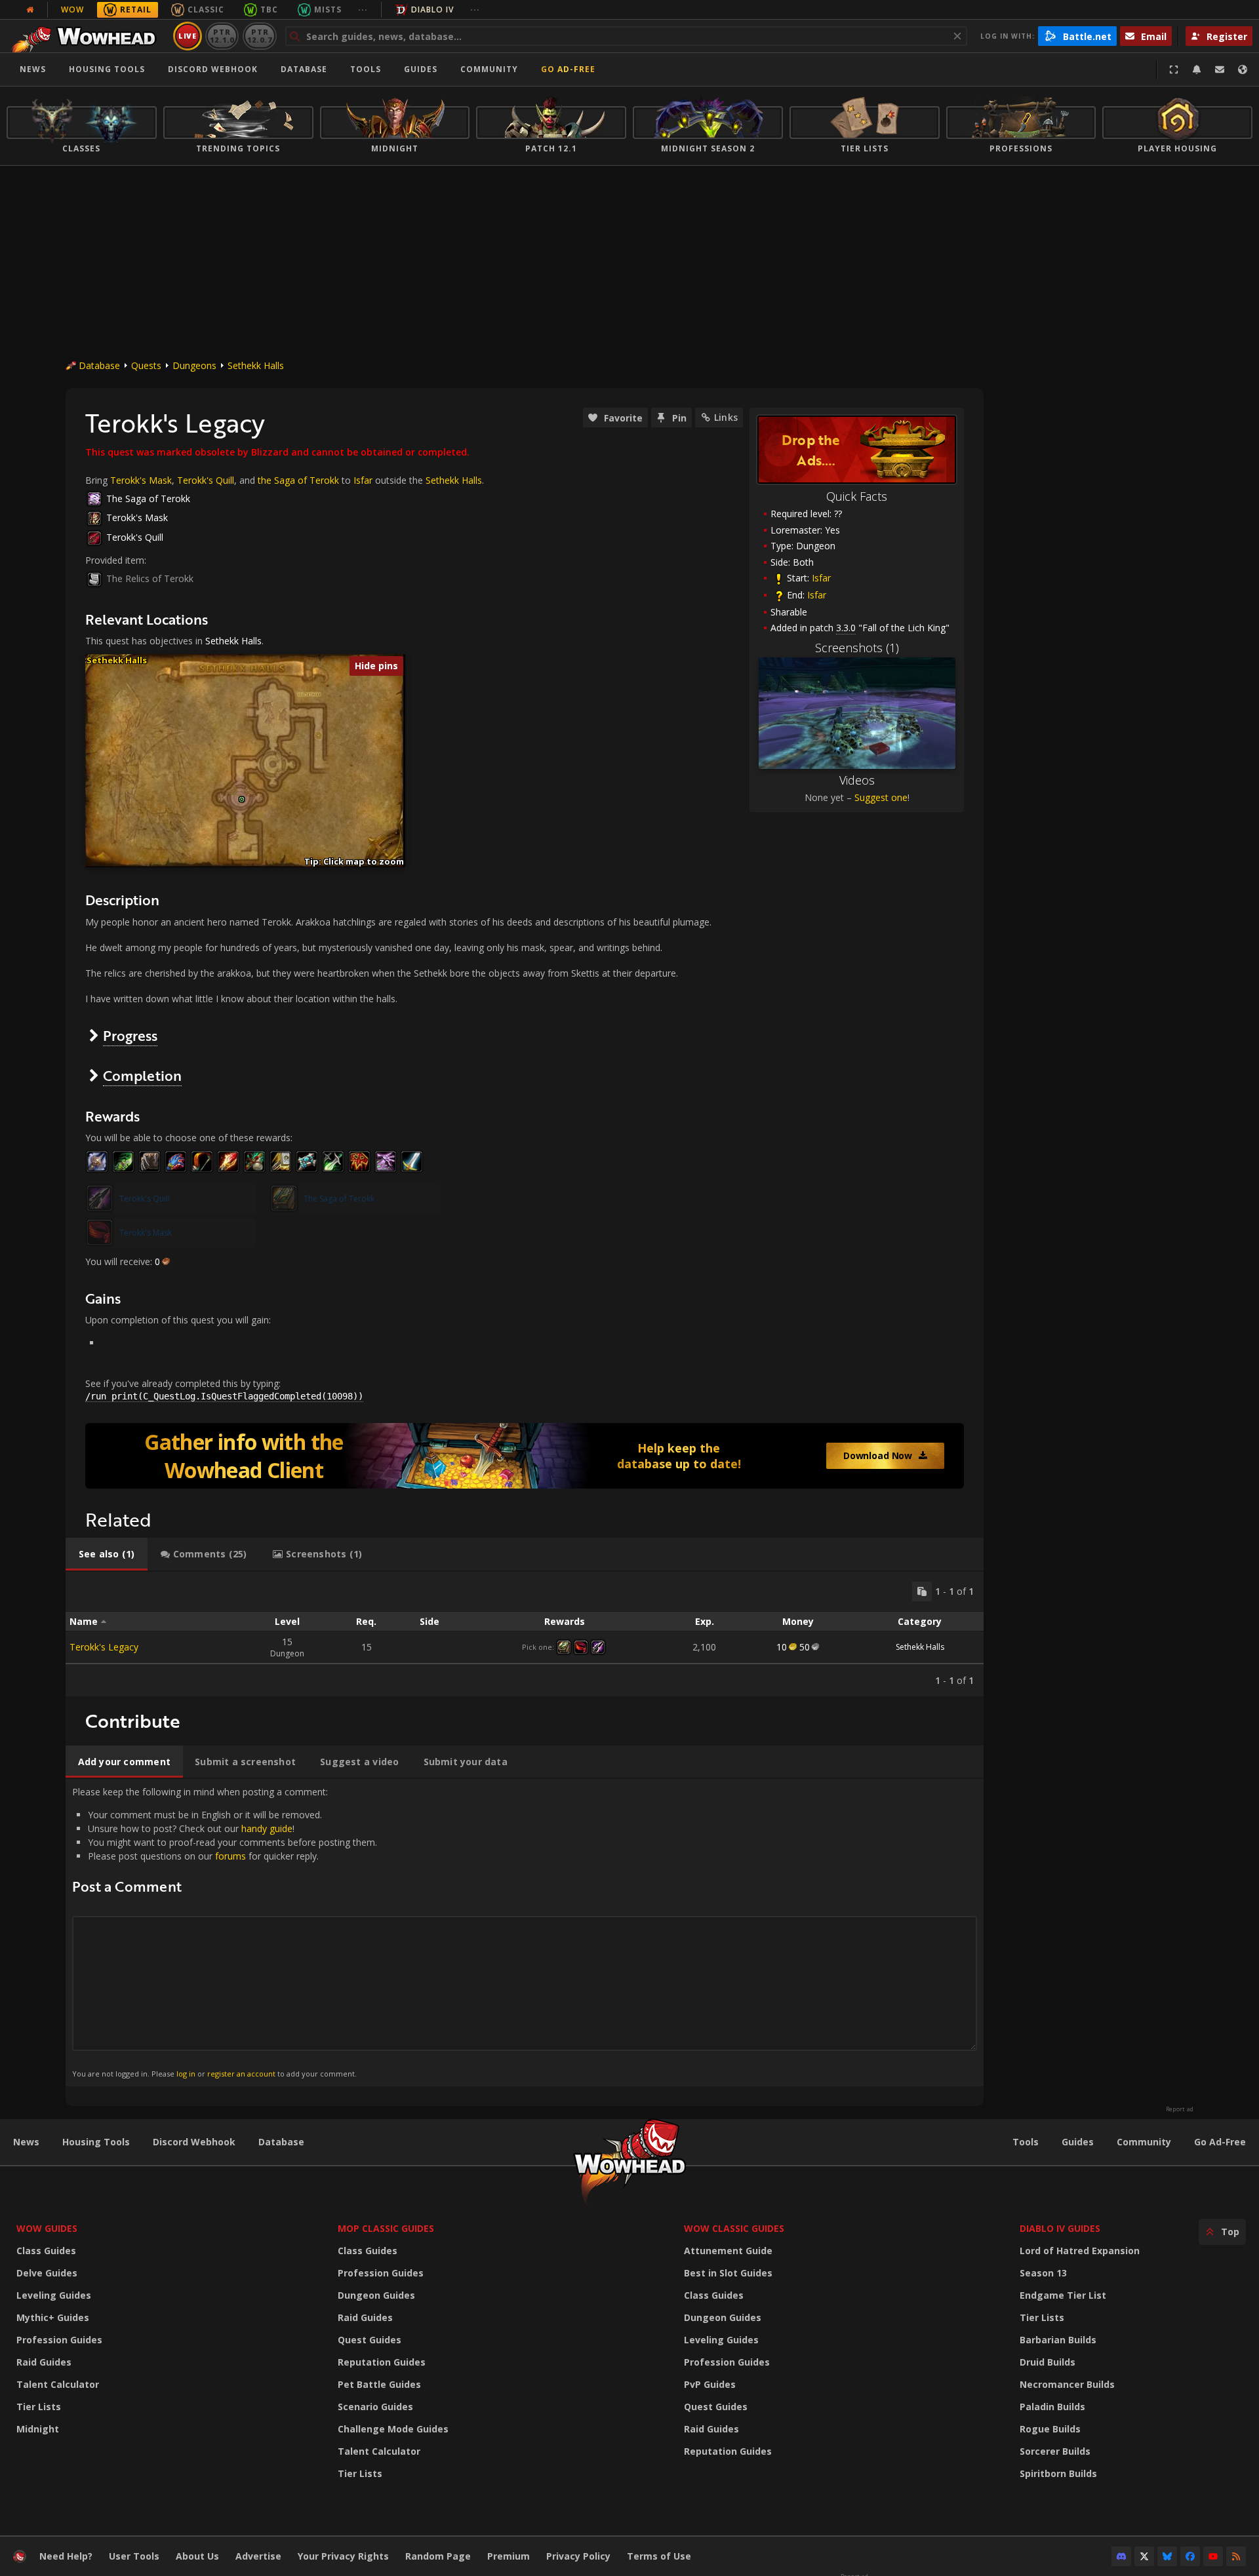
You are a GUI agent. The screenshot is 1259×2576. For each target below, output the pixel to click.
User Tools (134, 2556)
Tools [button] (366, 69)
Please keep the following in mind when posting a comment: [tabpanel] (225, 1932)
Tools (1026, 2142)
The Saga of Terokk (148, 498)
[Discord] (1121, 2556)
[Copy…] (922, 1591)
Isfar (821, 578)
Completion (142, 1075)
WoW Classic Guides (734, 2228)
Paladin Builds (1052, 2407)
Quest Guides (370, 2340)
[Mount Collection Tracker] (525, 1456)
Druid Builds (1048, 2362)
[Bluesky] (1167, 2556)
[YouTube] (1213, 2556)
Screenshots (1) (857, 648)
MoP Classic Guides (386, 2228)
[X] (1144, 2556)
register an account (241, 2074)
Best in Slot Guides (728, 2273)
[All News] (30, 10)
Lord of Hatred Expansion (1080, 2251)
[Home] (88, 36)
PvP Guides (710, 2384)
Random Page (438, 2556)
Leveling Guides (54, 2295)
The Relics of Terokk (150, 578)
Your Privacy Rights (343, 2556)
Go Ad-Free (568, 69)
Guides (421, 69)
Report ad (1180, 2109)
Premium (509, 2556)
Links (726, 417)
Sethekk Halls (256, 365)
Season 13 (1043, 2273)
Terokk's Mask (141, 480)
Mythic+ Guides (53, 2317)
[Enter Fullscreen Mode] (1174, 69)
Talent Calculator (58, 2384)
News (33, 69)
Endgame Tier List (1063, 2295)
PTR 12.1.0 (222, 36)
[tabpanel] (525, 1634)
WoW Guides (47, 2228)
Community (489, 69)
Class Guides (46, 2251)
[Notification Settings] (1197, 69)
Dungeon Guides (376, 2295)
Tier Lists (39, 2407)
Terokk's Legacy (104, 1647)
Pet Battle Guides (379, 2384)
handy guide (267, 1828)
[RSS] (1236, 2556)
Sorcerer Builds (1055, 2451)
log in (186, 2074)
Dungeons (194, 365)
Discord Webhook (213, 69)
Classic (206, 10)
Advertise (258, 2556)
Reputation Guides (382, 2362)
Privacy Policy (578, 2556)
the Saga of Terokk (298, 480)
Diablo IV (432, 10)
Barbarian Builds (1058, 2340)
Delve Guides (47, 2273)
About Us (197, 2556)
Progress (130, 1035)
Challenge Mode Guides (393, 2429)
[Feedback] (1220, 69)
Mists (328, 10)
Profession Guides (59, 2340)
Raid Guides (44, 2362)
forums (230, 1856)
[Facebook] (1190, 2556)
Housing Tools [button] (107, 69)
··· (363, 10)
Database (304, 69)
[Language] (1243, 69)
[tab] (107, 1554)
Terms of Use (659, 2556)
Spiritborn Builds (1058, 2473)
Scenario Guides (375, 2407)
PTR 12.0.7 (259, 36)
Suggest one (881, 797)
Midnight (38, 2429)
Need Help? (66, 2556)
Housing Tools (96, 2142)
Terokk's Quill (206, 480)
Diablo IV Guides (1060, 2228)
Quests (146, 365)
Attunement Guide (728, 2251)
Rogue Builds (1050, 2429)
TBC (269, 10)
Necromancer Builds (1067, 2384)
